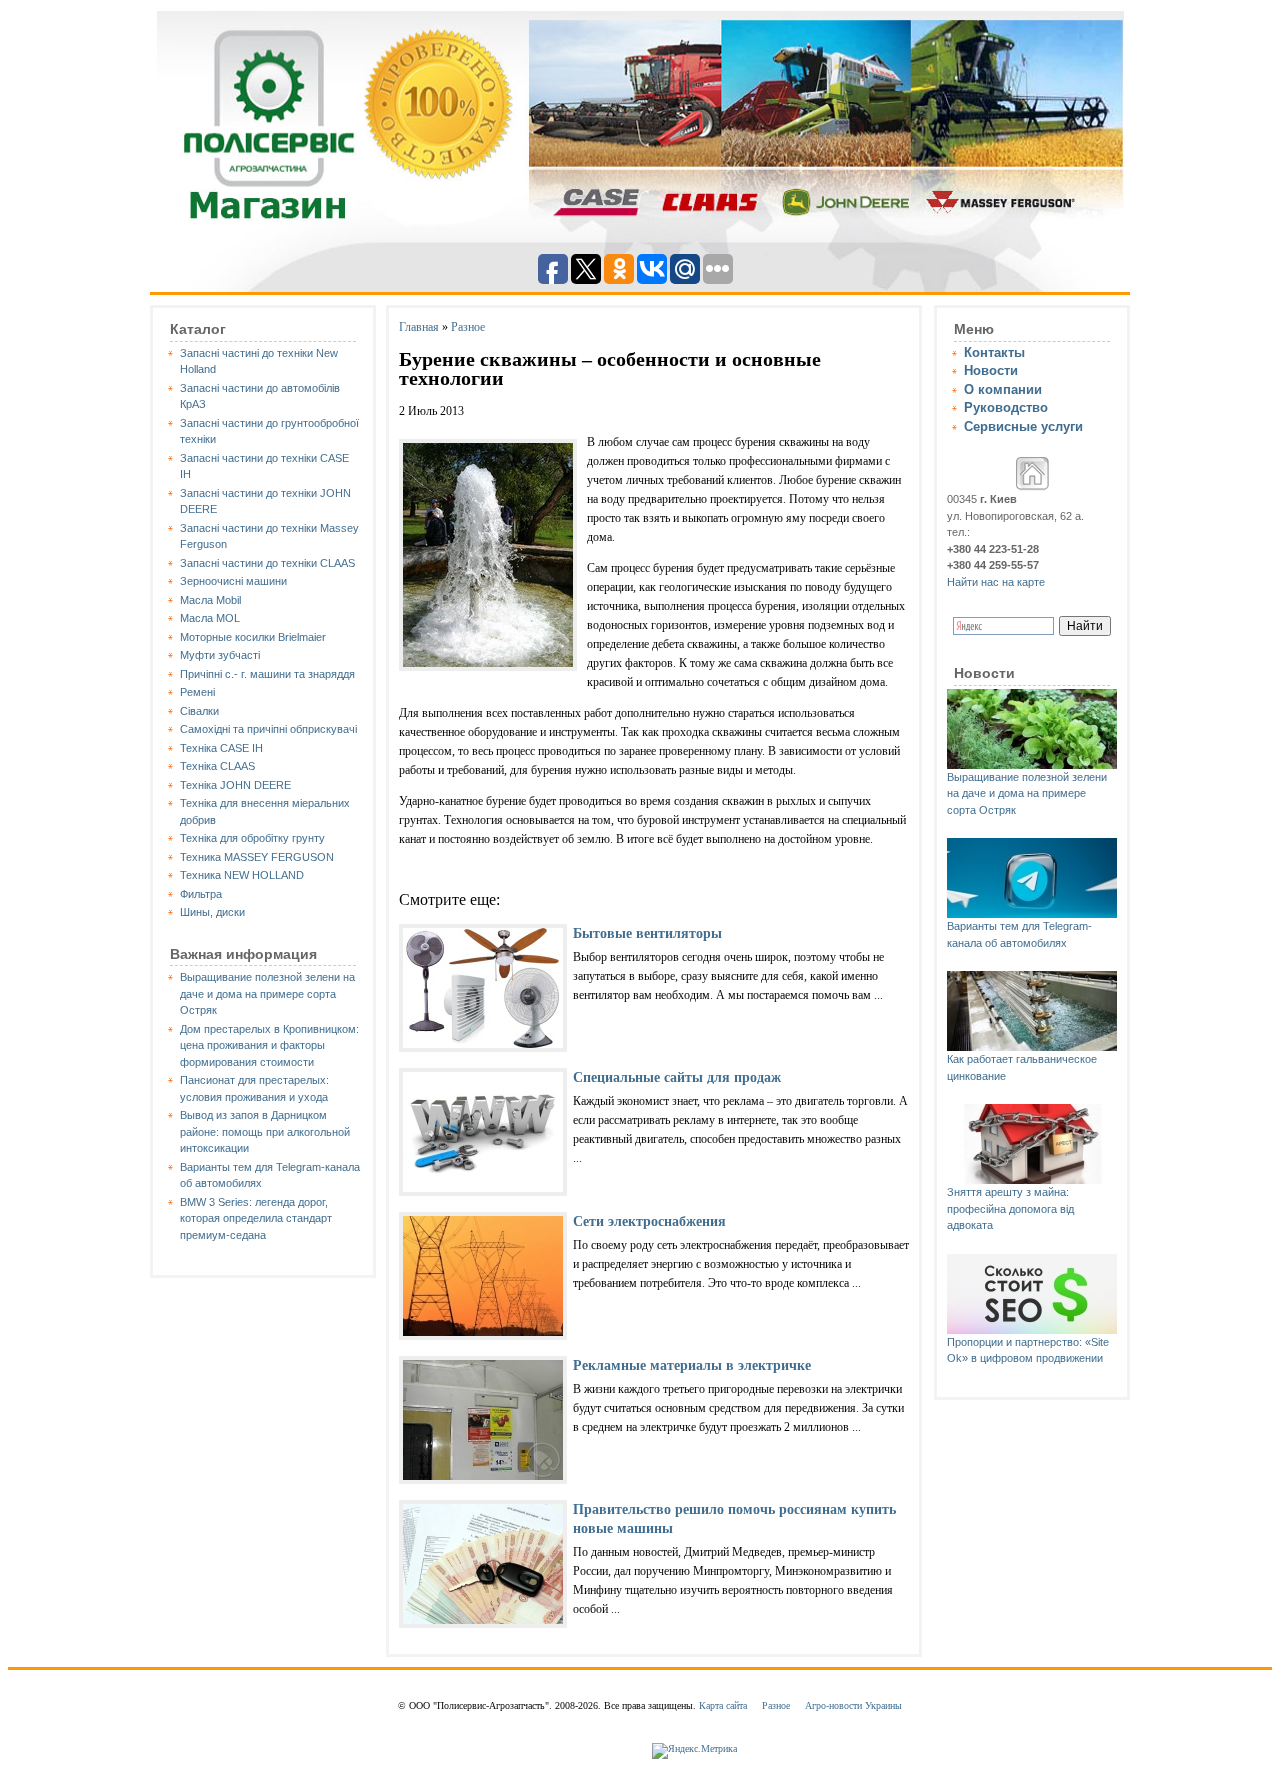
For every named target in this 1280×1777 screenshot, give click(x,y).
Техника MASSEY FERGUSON (257, 857)
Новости (991, 370)
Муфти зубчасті (220, 655)
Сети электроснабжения (649, 1221)
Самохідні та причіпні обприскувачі (268, 729)
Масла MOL (210, 618)
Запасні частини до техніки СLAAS (267, 563)
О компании (1003, 389)
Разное (468, 327)
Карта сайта (723, 1705)
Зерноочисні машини (233, 581)
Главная (419, 327)
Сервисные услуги (1023, 426)
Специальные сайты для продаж (677, 1077)
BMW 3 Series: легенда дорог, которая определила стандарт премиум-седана (256, 1218)
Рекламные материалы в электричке (692, 1365)
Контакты (994, 352)
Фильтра (201, 894)
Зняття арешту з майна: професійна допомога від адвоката (1010, 1208)
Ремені (197, 692)
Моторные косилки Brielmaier (253, 637)
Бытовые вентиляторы (647, 933)
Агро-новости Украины (853, 1705)
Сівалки (199, 711)
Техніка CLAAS (217, 766)
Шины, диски (212, 912)
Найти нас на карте (996, 582)
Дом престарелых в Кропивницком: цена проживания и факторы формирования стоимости (269, 1045)
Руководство (1006, 407)
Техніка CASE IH (221, 748)
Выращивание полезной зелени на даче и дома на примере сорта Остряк (267, 993)
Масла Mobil (210, 600)
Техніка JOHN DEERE (235, 785)
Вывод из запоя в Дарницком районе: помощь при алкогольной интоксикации (265, 1131)
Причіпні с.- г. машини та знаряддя (267, 674)
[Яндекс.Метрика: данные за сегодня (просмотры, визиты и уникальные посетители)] (694, 1751)
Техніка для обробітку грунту (252, 838)
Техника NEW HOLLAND (242, 875)
